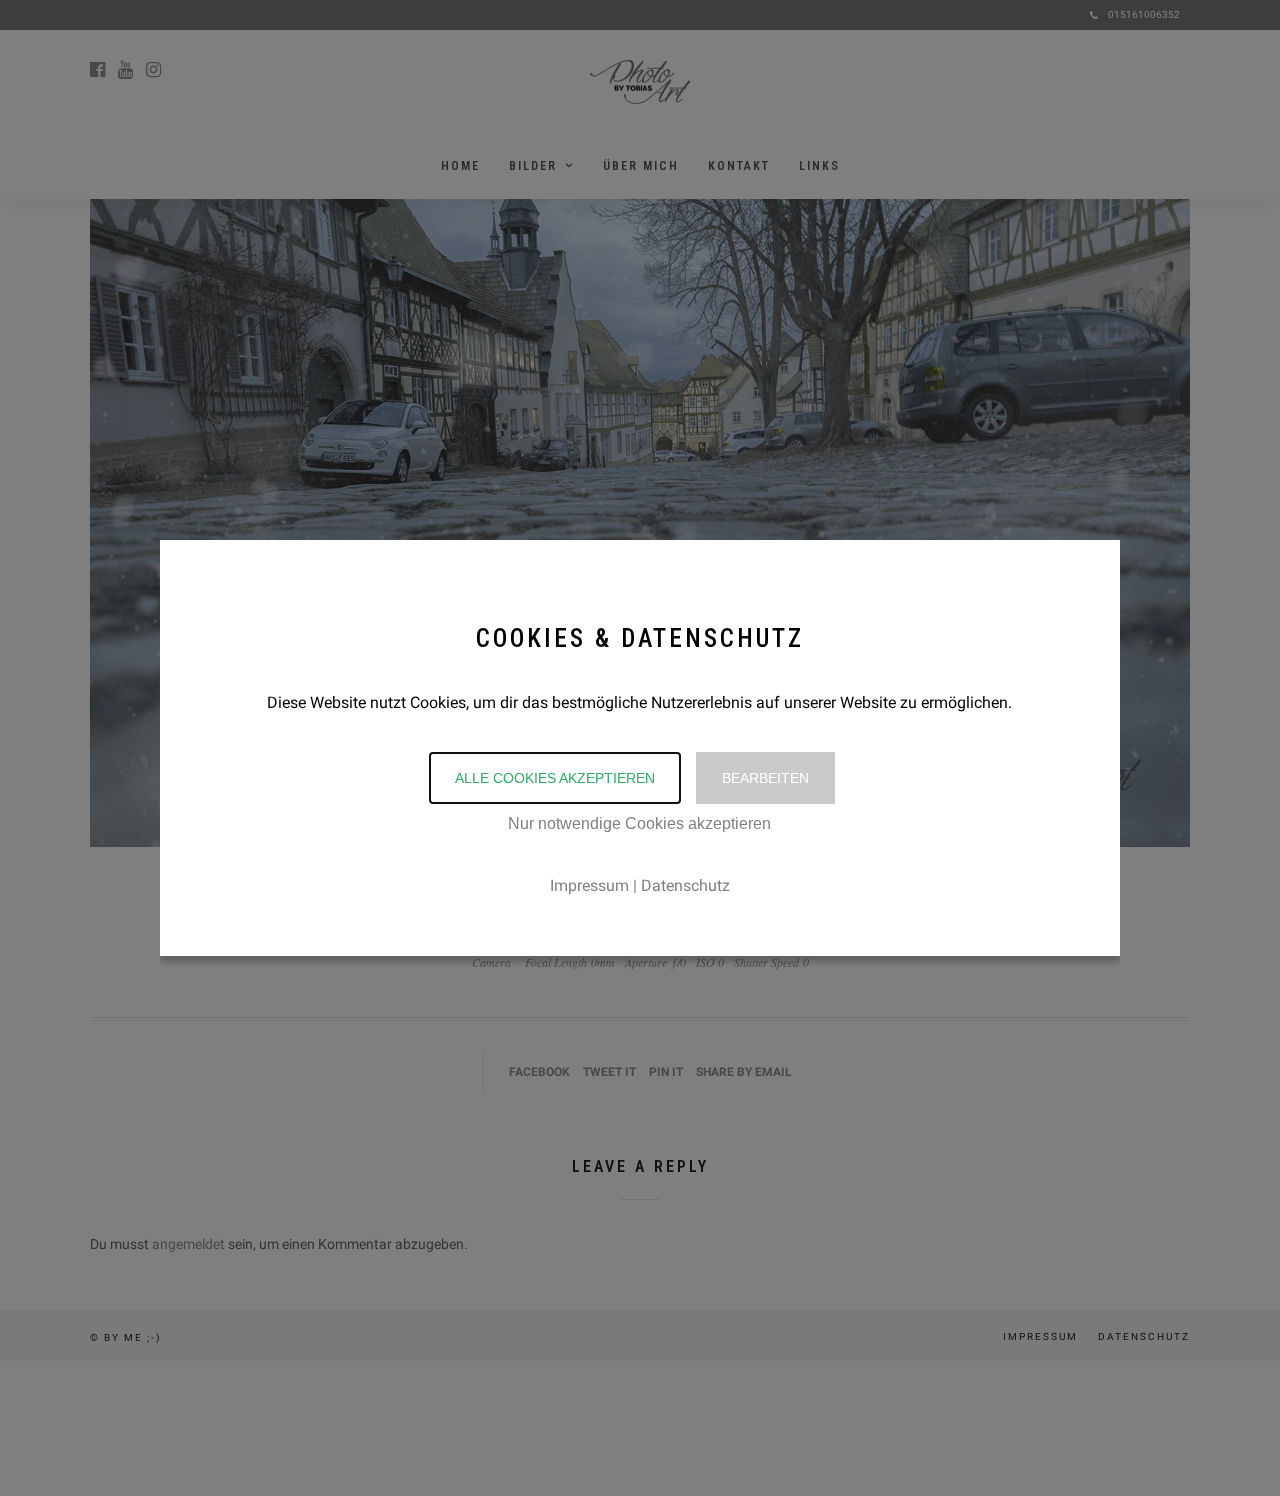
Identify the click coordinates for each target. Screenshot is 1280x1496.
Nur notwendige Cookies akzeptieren (639, 823)
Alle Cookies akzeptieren (555, 778)
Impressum (589, 885)
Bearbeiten (765, 778)
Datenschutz (685, 885)
